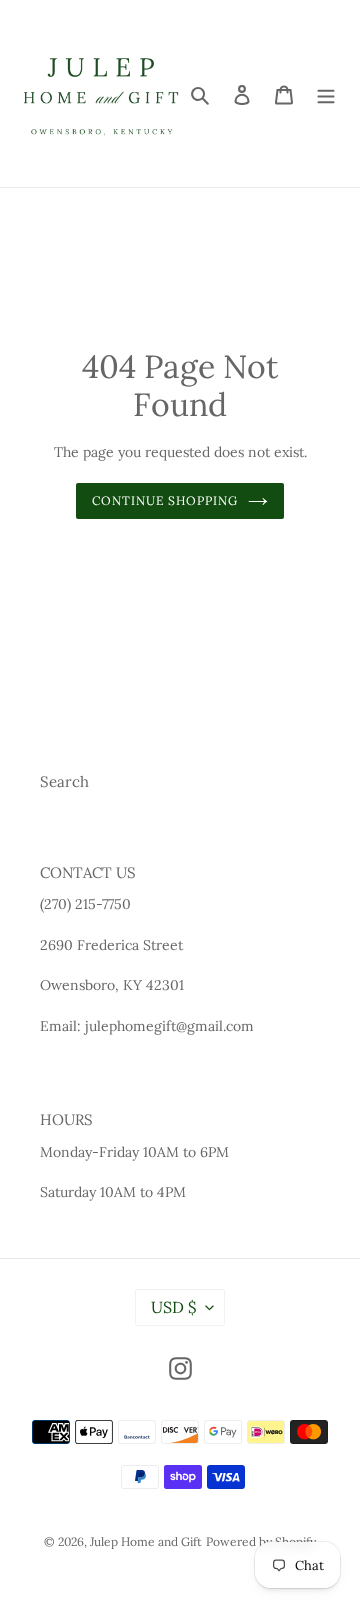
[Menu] (326, 93)
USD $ (173, 1307)
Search (64, 781)
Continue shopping (165, 500)
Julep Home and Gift (146, 1541)
